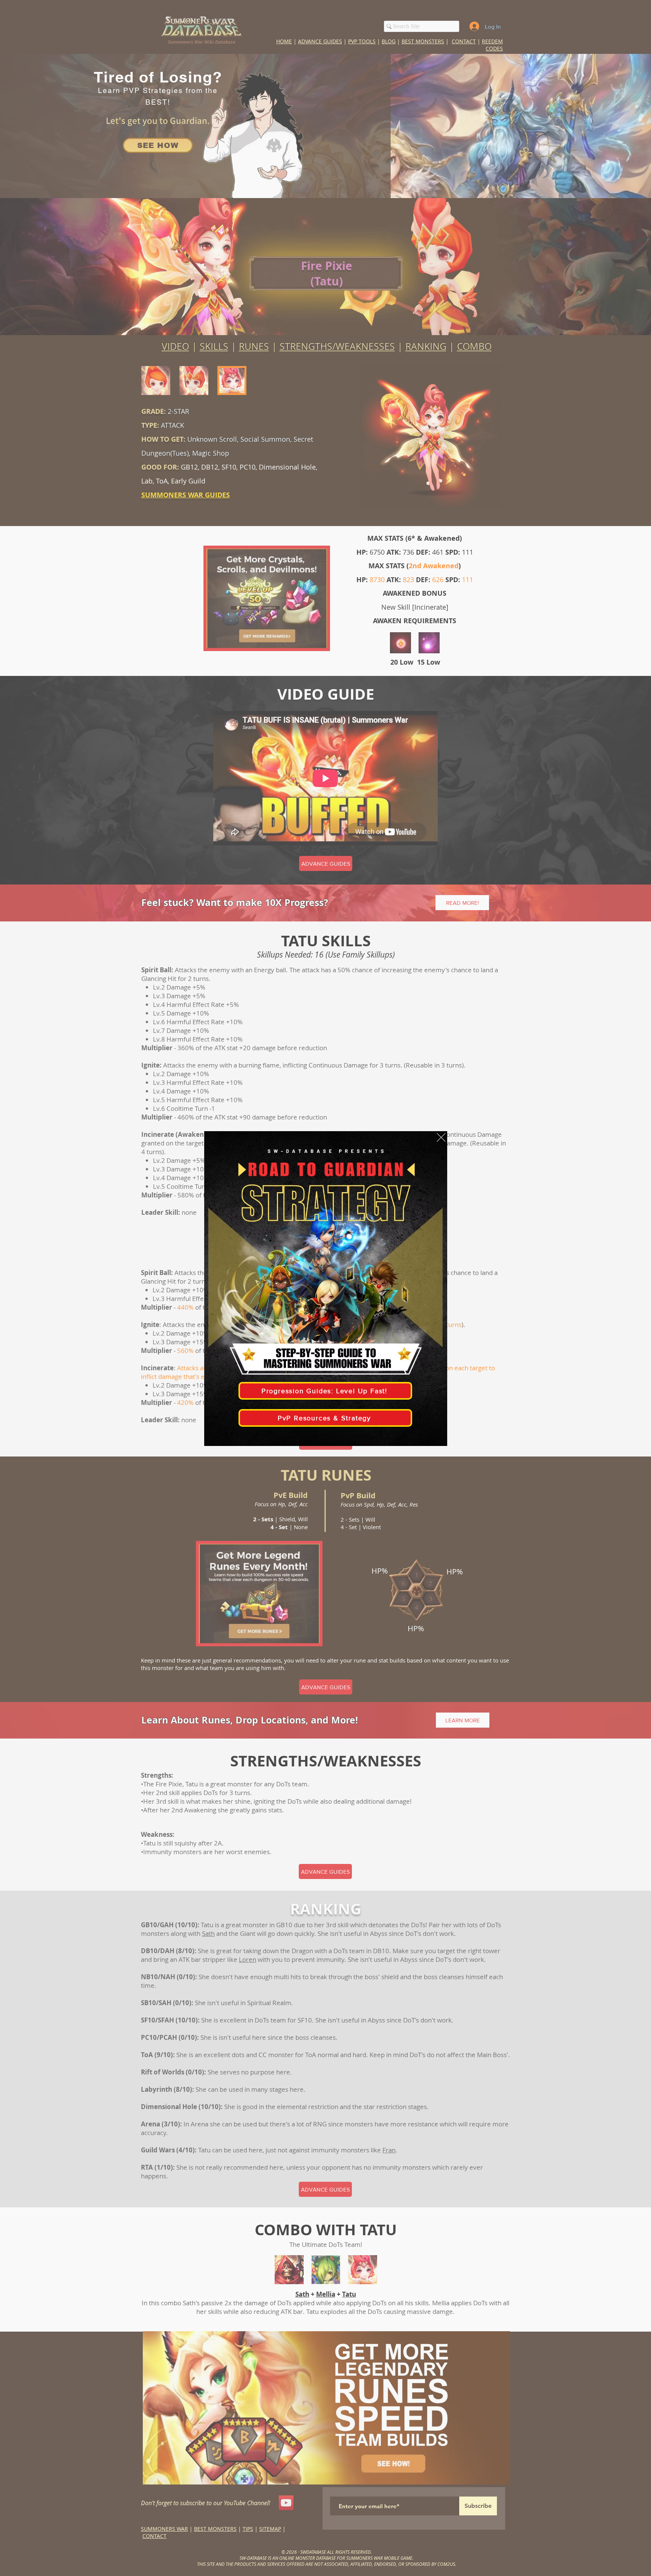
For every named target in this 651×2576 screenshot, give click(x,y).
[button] (441, 1137)
